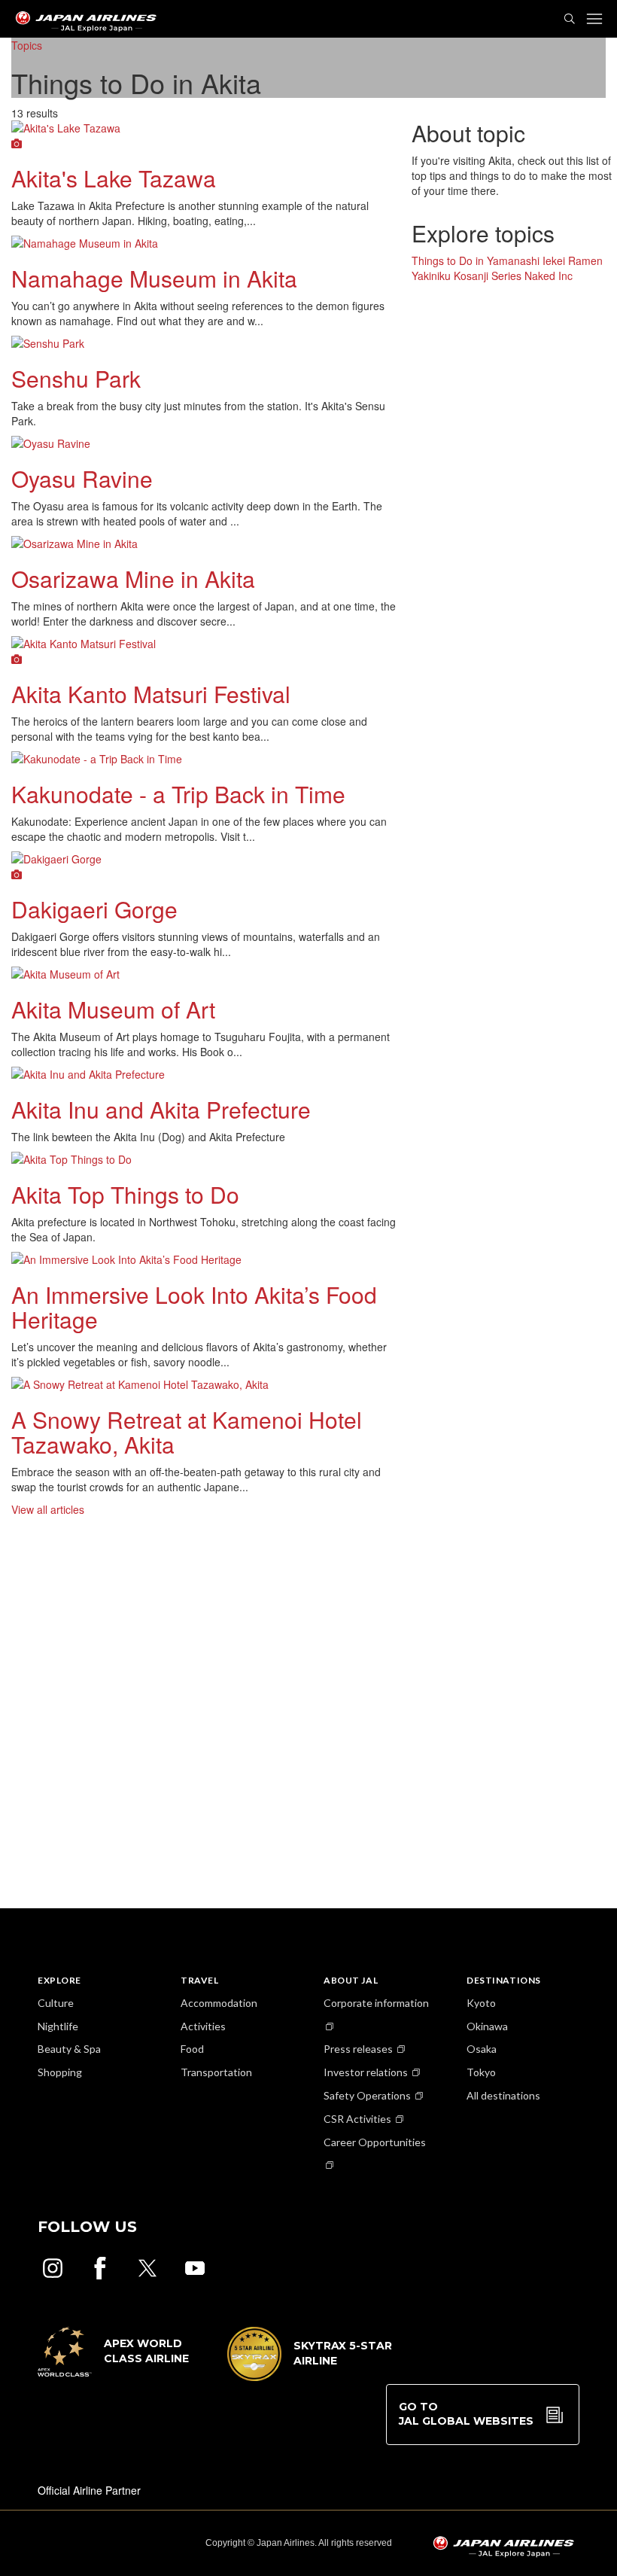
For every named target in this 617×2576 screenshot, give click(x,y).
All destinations (503, 2095)
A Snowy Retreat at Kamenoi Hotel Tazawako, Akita (187, 1432)
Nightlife (58, 2026)
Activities (203, 2026)
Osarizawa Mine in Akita (133, 579)
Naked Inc (549, 276)
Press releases (358, 2049)
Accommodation (219, 2003)
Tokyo (481, 2072)
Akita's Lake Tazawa (114, 178)
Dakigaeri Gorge (94, 909)
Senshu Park (76, 378)
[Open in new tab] (53, 2268)
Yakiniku (431, 276)
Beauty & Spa (69, 2049)
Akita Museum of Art (113, 1009)
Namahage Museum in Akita (154, 278)
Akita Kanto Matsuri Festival (151, 694)
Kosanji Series (488, 276)
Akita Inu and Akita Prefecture (161, 1109)
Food (192, 2049)
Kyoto (481, 2003)
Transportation (216, 2072)
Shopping (60, 2072)
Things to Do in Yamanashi (476, 260)
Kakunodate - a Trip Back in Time (178, 794)
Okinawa (487, 2026)
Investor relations (366, 2072)
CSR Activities (357, 2119)
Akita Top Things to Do (125, 1194)
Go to (466, 2414)
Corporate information (376, 2003)
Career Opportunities (375, 2142)
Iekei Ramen (573, 260)
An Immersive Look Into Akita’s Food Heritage (194, 1307)
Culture (56, 2003)
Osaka (482, 2049)
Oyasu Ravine (82, 478)
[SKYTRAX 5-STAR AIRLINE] (310, 2377)
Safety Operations (367, 2095)
